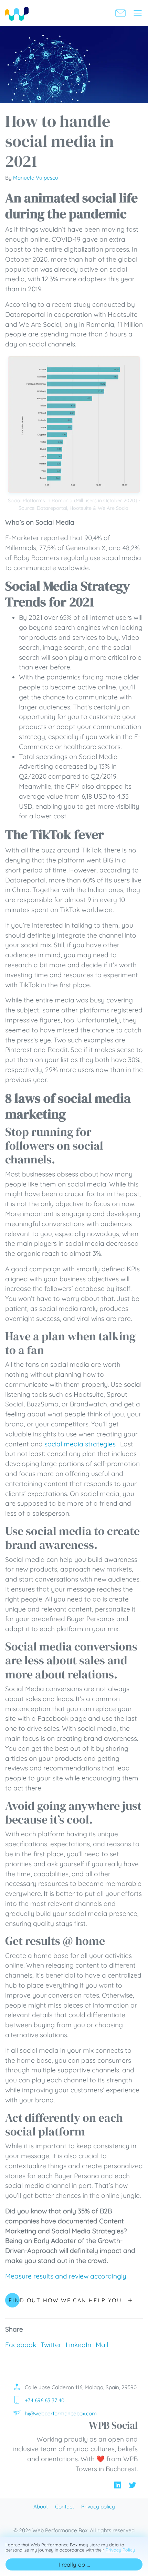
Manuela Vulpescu (36, 178)
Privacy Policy (120, 2550)
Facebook (21, 2345)
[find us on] (118, 2484)
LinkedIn (78, 2345)
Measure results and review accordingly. (66, 2276)
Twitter (51, 2345)
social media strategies (81, 1444)
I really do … (74, 2564)
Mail (102, 2345)
